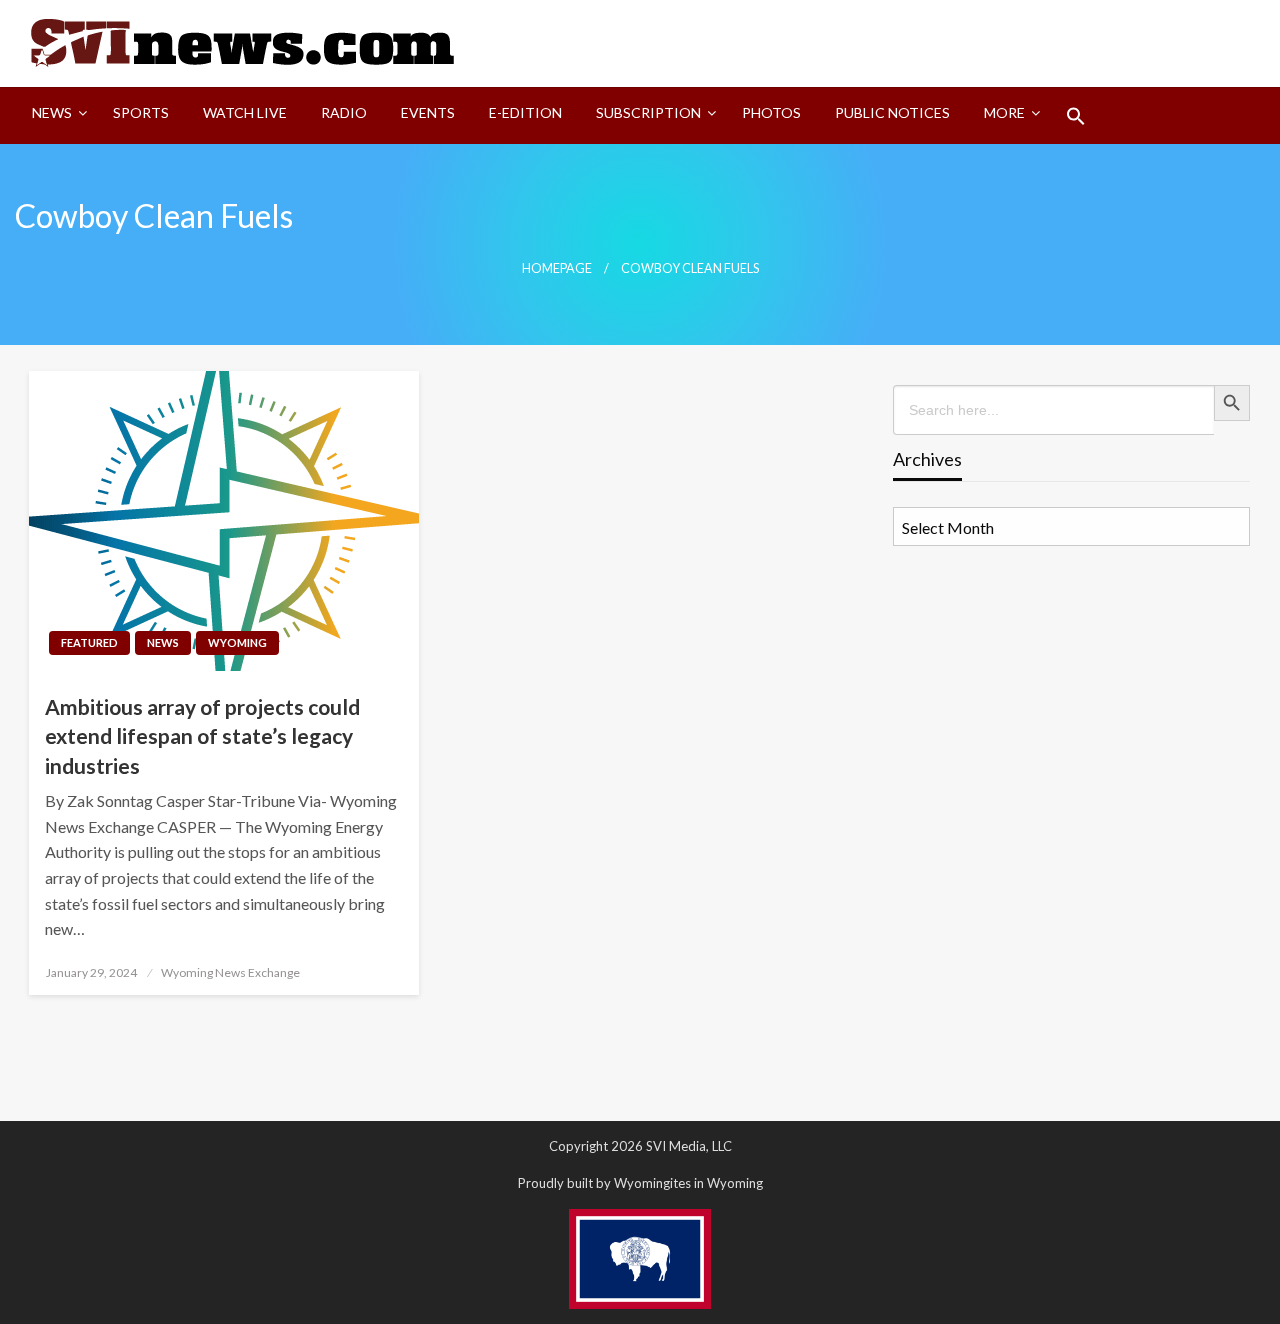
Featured (89, 642)
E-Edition (525, 112)
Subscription (648, 112)
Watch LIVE (245, 112)
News (52, 112)
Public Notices (892, 112)
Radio (344, 112)
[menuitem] (55, 116)
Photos (771, 112)
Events (428, 112)
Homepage (557, 268)
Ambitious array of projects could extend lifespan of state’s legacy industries (202, 736)
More (1004, 112)
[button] (1076, 116)
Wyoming (237, 642)
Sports (141, 112)
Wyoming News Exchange (230, 972)
